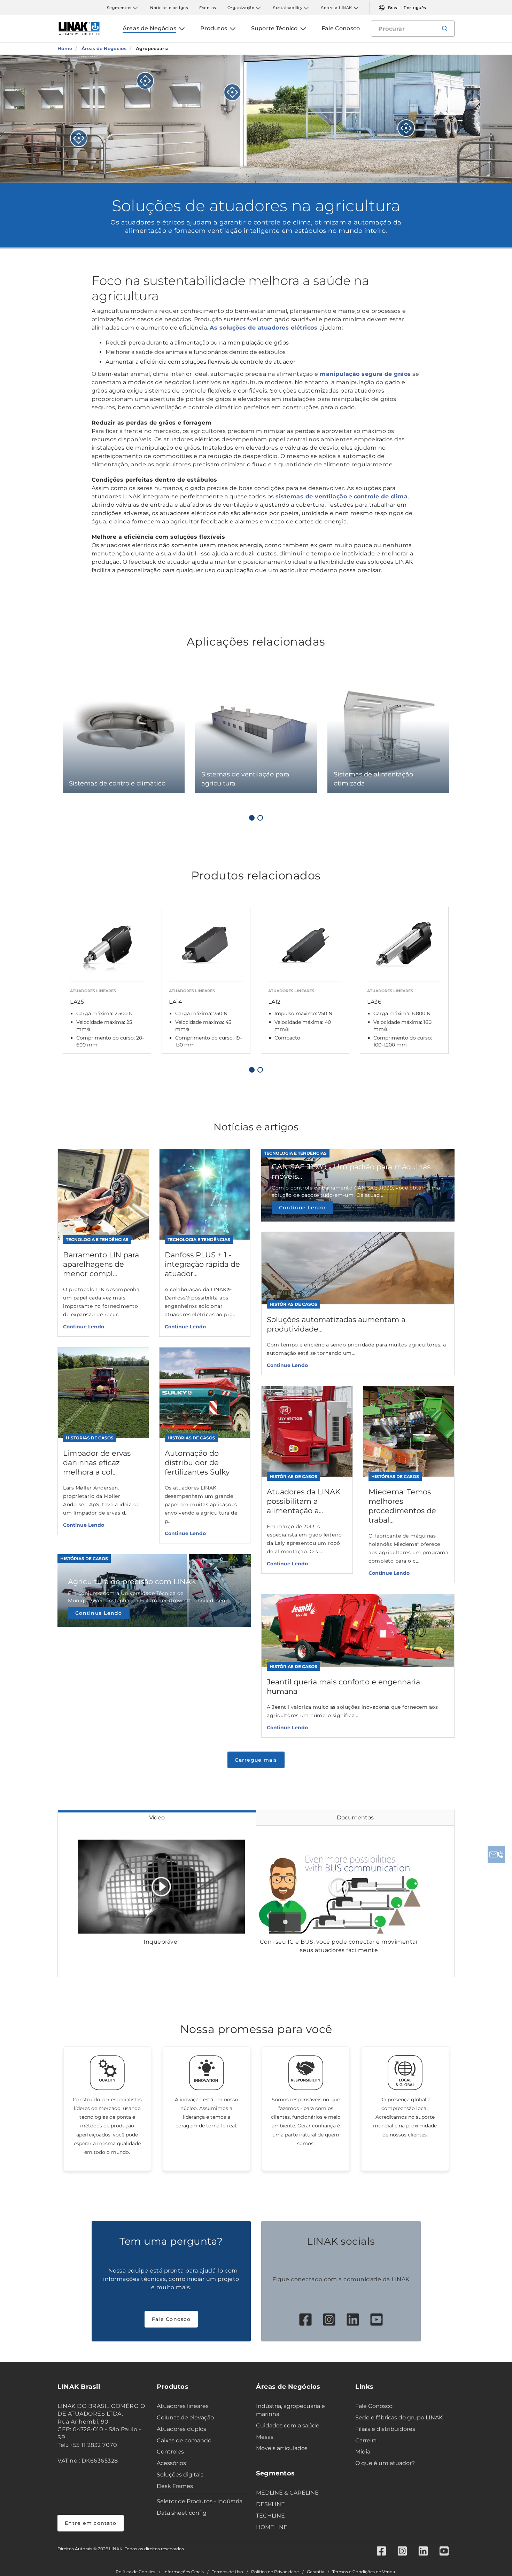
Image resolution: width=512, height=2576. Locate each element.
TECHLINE (270, 2516)
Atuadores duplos (181, 2429)
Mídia (363, 2452)
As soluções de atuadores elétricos (265, 328)
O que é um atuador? (385, 2463)
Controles (170, 2452)
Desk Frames (175, 2486)
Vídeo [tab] (157, 1818)
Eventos (208, 8)
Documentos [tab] (355, 1818)
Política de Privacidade (275, 2572)
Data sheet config (182, 2513)
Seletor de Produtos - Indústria (200, 2501)
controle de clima (381, 496)
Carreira (366, 2440)
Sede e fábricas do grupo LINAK (399, 2417)
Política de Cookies (135, 2572)
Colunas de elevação (185, 2417)
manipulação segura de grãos (365, 374)
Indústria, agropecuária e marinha (290, 2410)
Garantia (316, 2572)
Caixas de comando (184, 2440)
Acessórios (171, 2463)
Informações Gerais (184, 2572)
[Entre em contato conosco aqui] (496, 1855)
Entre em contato (91, 2523)
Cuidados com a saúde (288, 2425)
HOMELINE (272, 2527)
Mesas (265, 2437)
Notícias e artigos (169, 8)
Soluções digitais (180, 2475)
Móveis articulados (282, 2448)
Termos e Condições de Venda (364, 2572)
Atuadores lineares (183, 2406)
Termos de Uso (227, 2572)
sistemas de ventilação (311, 496)
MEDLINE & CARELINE (287, 2493)
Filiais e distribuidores (385, 2429)
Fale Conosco (171, 2319)
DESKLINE (270, 2504)
